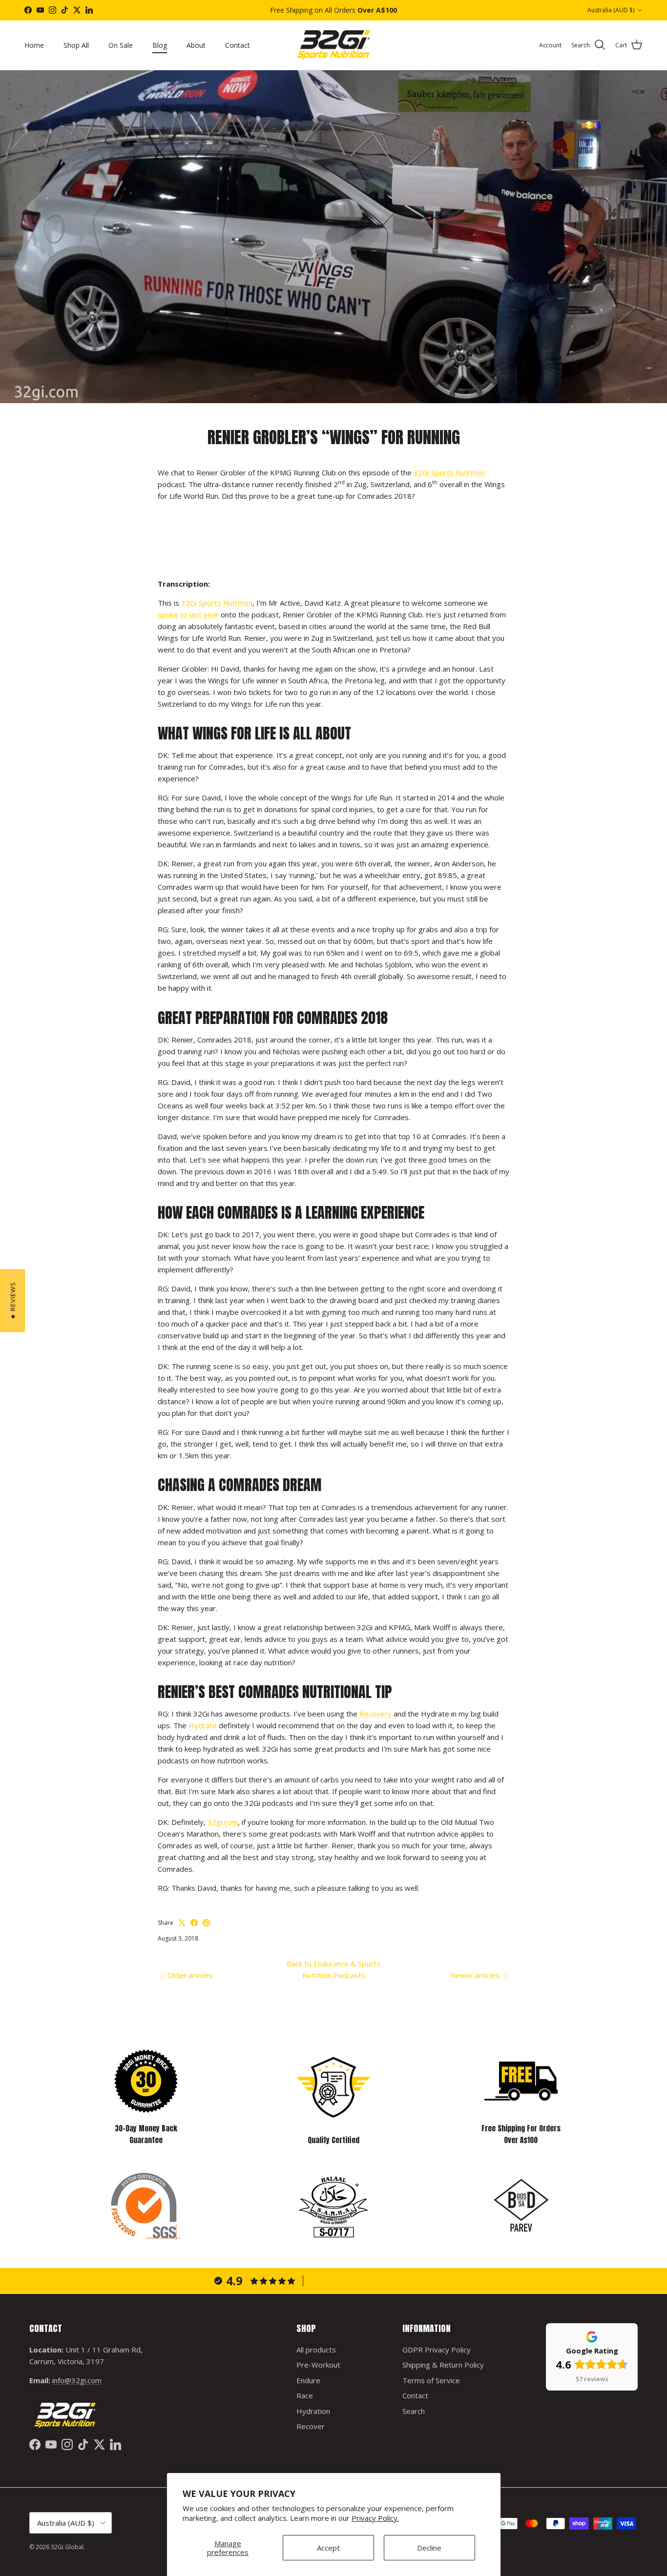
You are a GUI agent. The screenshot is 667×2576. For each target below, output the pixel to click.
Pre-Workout (318, 2365)
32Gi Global (67, 2547)
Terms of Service (431, 2380)
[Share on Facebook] (194, 1923)
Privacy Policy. (375, 2518)
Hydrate (203, 1725)
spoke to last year (188, 614)
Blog (160, 45)
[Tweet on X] (182, 1923)
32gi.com (223, 1822)
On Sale (121, 45)
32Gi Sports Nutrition (449, 472)
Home (34, 45)
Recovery (375, 1714)
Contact (238, 45)
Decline (429, 2548)
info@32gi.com (77, 2380)
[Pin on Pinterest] (206, 1923)
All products (316, 2350)
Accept (328, 2548)
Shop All (76, 45)
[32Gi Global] (333, 45)
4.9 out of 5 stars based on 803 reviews (382, 2281)
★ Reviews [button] (13, 1300)
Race (305, 2395)
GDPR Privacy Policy (437, 2350)
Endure (308, 2380)
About (196, 45)
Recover (311, 2426)
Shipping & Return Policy (443, 2365)
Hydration (313, 2411)
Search (414, 2411)
